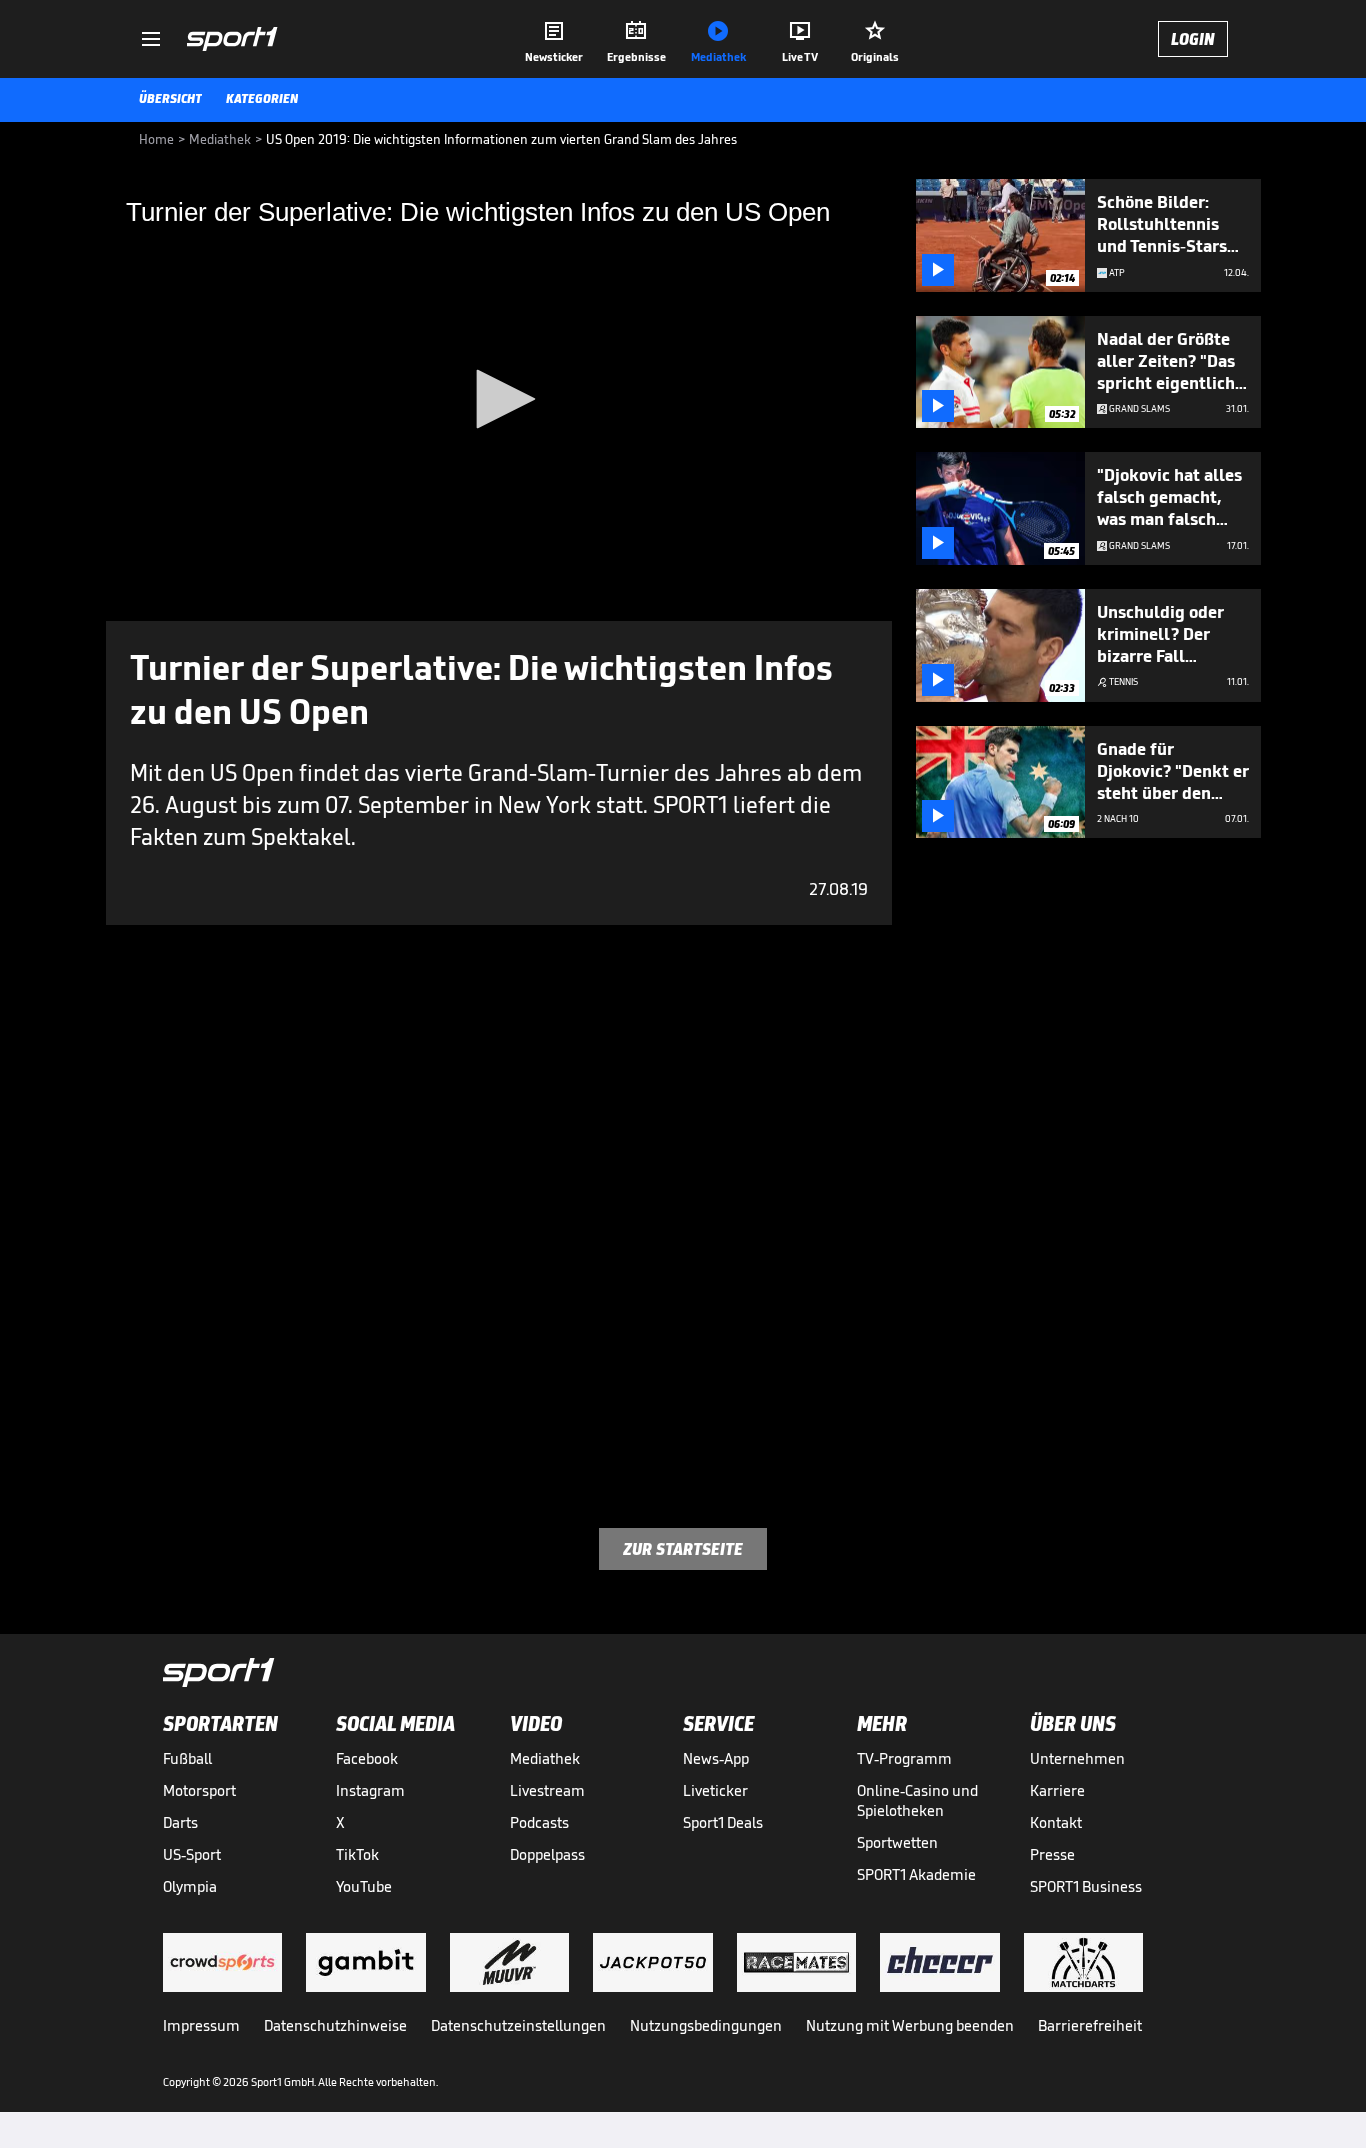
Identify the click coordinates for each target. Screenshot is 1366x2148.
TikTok (357, 1854)
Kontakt (1056, 1822)
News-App (716, 1758)
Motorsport (199, 1790)
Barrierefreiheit (1090, 2025)
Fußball (187, 1758)
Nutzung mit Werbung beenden (910, 2025)
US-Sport (192, 1854)
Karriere (1057, 1790)
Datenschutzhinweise (335, 2025)
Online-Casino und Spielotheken (917, 1800)
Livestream (547, 1790)
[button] (499, 399)
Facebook (367, 1758)
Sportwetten (897, 1842)
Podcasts (539, 1822)
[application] (499, 400)
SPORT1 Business (1086, 1886)
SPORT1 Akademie (916, 1874)
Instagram (370, 1790)
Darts (180, 1822)
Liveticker (715, 1790)
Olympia (190, 1886)
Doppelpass (547, 1854)
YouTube (364, 1886)
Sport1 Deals (723, 1822)
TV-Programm (904, 1758)
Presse (1052, 1854)
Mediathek (545, 1758)
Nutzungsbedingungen (706, 2025)
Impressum (201, 2025)
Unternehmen (1077, 1758)
